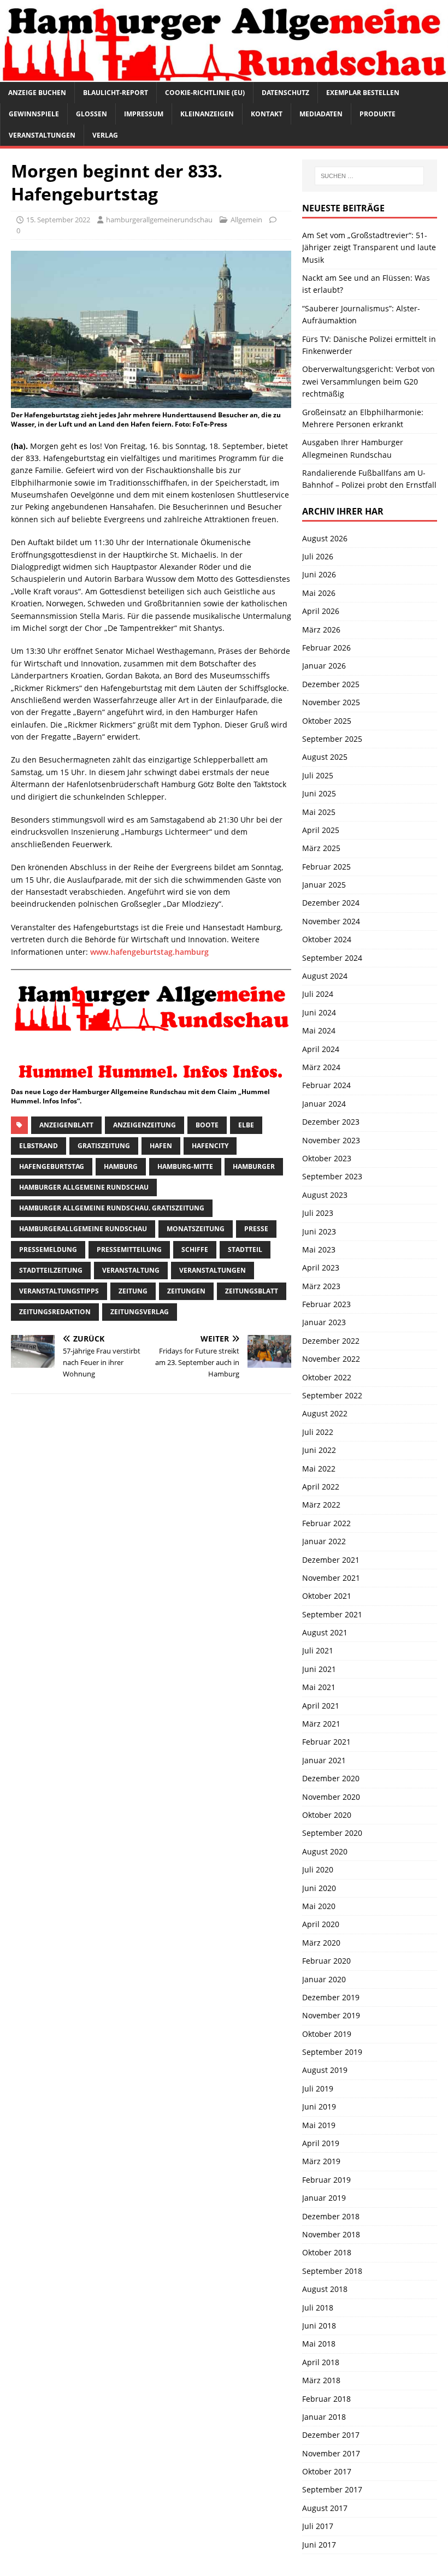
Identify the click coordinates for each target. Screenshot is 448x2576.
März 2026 (321, 630)
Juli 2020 (318, 1869)
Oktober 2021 (327, 1596)
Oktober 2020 (327, 1815)
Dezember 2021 (331, 1560)
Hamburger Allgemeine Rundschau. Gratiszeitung (112, 1208)
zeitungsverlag (140, 1312)
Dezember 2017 (331, 2435)
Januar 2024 (324, 1104)
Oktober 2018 (327, 2252)
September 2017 (332, 2489)
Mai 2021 (319, 1687)
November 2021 (331, 1578)
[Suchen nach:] (369, 176)
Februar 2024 (326, 1085)
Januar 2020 (324, 1979)
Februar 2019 (326, 2180)
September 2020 (332, 1833)
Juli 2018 (318, 2308)
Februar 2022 (326, 1523)
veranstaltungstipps (59, 1291)
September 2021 (332, 1614)
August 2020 (325, 1851)
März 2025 (321, 848)
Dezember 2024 (331, 903)
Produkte (378, 114)
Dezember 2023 (331, 1122)
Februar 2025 (326, 867)
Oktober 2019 (327, 2034)
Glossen (92, 114)
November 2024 (331, 921)
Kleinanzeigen (207, 114)
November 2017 (331, 2453)
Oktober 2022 (327, 1377)
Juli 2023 (318, 1213)
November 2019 (331, 2015)
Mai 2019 (319, 2125)
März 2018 (321, 2380)
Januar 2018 (324, 2417)
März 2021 (321, 1724)
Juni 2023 (319, 1231)
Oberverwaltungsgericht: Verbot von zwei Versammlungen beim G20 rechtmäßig (369, 381)
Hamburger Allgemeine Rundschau (84, 1187)
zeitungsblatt (252, 1291)
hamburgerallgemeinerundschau (159, 220)
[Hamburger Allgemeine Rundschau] (224, 75)
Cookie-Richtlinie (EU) (205, 93)
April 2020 (321, 1924)
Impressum (144, 114)
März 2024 (321, 1067)
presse (256, 1229)
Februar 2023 (326, 1304)
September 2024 (332, 958)
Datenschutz (285, 93)
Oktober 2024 (327, 939)
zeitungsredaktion (55, 1312)
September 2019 (332, 2052)
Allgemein (246, 220)
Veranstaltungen (42, 135)
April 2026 (321, 611)
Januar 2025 (324, 885)
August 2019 (325, 2070)
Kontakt (267, 114)
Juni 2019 (319, 2107)
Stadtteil (245, 1249)
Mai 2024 (319, 1030)
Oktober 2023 (327, 1158)
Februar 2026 (326, 648)
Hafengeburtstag (52, 1166)
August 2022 (325, 1413)
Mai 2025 (319, 812)
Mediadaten (321, 114)
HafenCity (210, 1146)
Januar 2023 (324, 1322)
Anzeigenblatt (66, 1125)
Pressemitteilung (129, 1249)
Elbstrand (39, 1146)
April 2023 (321, 1268)
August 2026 (325, 538)
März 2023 (321, 1286)
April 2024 (321, 1049)
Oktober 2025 (327, 721)
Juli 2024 (318, 994)
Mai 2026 (319, 593)
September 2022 (332, 1395)
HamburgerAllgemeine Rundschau (83, 1229)
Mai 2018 (319, 2344)
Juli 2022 (318, 1432)
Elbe (246, 1125)
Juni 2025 (319, 793)
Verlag (105, 135)
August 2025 (325, 757)
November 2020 (331, 1797)
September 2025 (332, 739)
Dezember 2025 (331, 684)
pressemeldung (48, 1249)
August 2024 (325, 976)
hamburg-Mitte (185, 1166)
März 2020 (321, 1943)
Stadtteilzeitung (51, 1270)
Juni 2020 (319, 1888)
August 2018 (325, 2289)
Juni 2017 (319, 2545)
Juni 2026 (319, 574)
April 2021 (321, 1706)
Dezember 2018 (331, 2216)
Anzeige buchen (37, 93)
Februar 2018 (326, 2399)
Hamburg (121, 1166)
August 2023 (325, 1195)
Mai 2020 (319, 1906)
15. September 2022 (58, 220)
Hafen (161, 1146)
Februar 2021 (326, 1742)
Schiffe (195, 1249)
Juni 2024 (319, 1012)
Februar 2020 (326, 1961)
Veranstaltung (131, 1270)
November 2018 (331, 2234)
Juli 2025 (318, 775)
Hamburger (254, 1166)
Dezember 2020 (331, 1778)
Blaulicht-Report (116, 93)
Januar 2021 (324, 1760)
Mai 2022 (319, 1469)
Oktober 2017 (327, 2471)
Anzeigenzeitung (145, 1125)
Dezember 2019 (331, 1997)
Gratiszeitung (104, 1146)
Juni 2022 (319, 1450)
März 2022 (321, 1505)
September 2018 (332, 2271)
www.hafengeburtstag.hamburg (149, 952)
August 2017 (325, 2508)
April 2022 (321, 1487)
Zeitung (133, 1291)
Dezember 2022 (331, 1341)
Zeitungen (186, 1291)
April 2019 (321, 2143)
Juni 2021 (319, 1669)
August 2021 (325, 1632)
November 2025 (331, 702)
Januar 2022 (324, 1541)
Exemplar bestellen (363, 93)
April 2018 (321, 2362)
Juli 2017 (318, 2526)
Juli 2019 (318, 2088)
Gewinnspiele (34, 114)
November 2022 (331, 1359)
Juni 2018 (319, 2326)
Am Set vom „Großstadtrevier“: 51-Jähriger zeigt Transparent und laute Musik (369, 247)
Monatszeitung (196, 1229)
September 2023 (332, 1176)
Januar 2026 (324, 666)
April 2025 (321, 830)
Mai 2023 (319, 1249)
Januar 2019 (324, 2198)
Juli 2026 (318, 556)
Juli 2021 (318, 1650)
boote (207, 1125)
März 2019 (321, 2161)
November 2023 (331, 1140)
